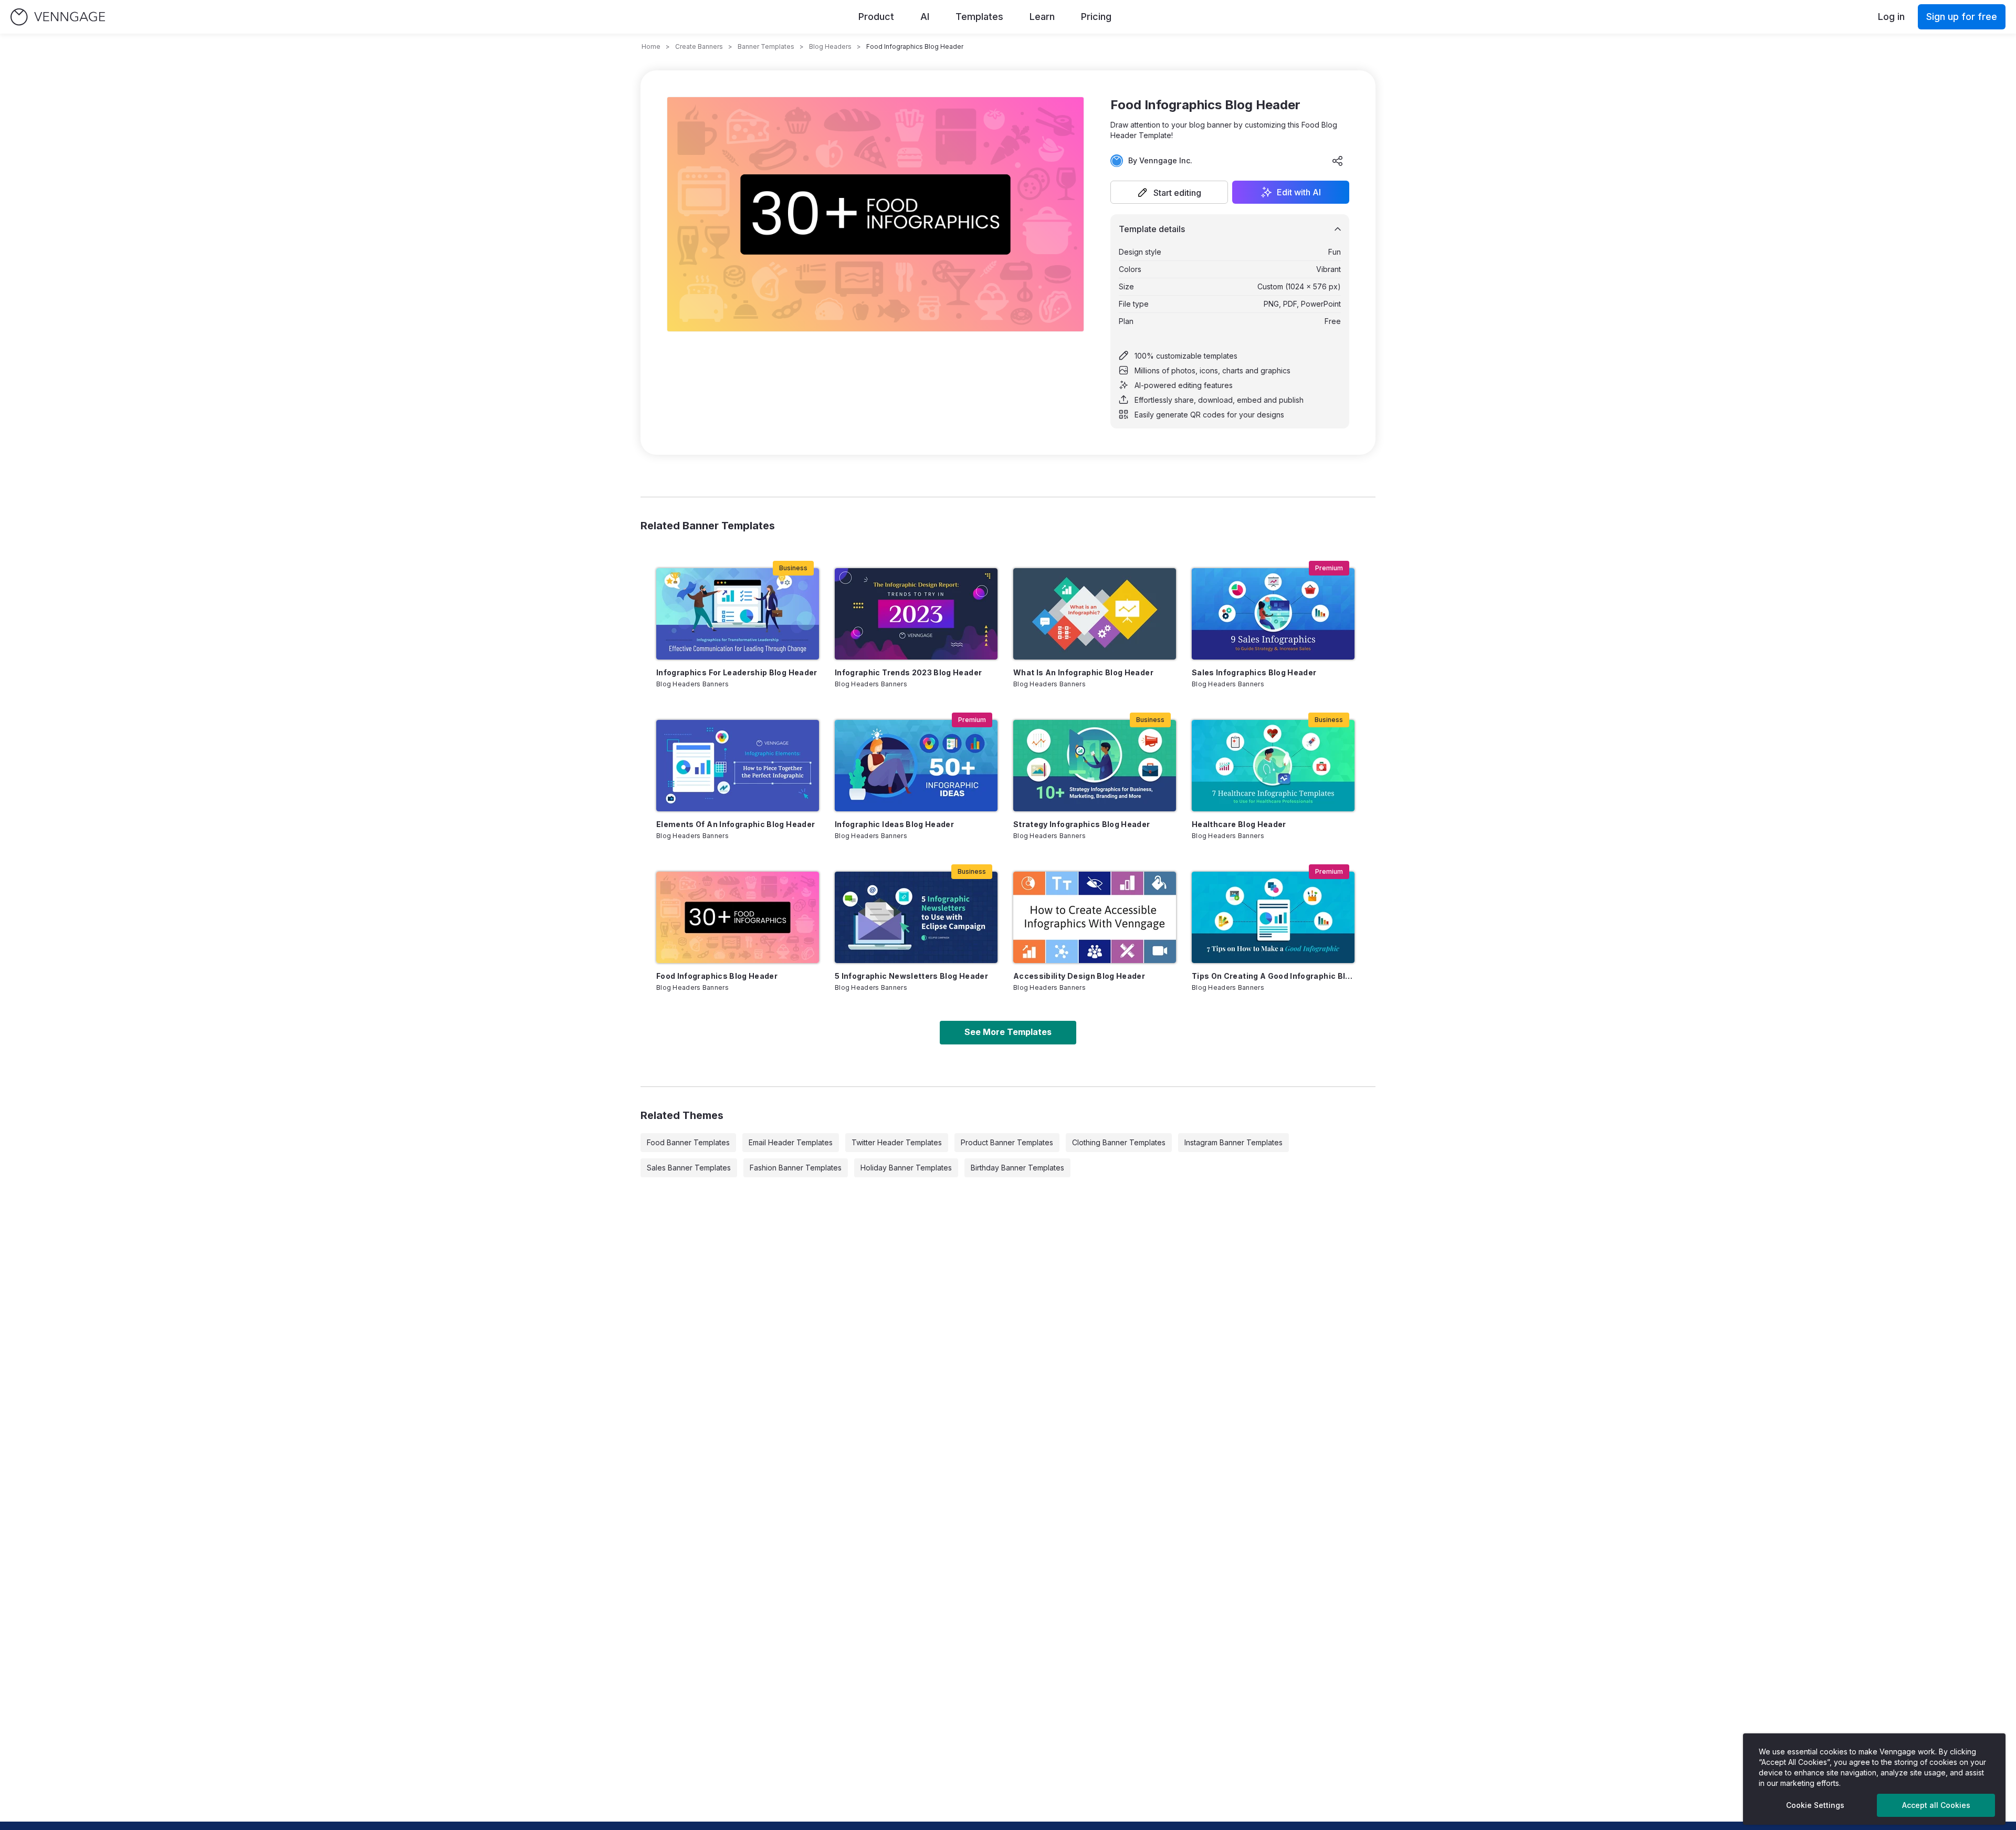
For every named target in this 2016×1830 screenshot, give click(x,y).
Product (876, 17)
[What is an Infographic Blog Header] (1095, 614)
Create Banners (699, 46)
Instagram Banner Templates (1233, 1142)
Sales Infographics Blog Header (1254, 672)
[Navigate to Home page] (58, 17)
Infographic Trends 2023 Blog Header (908, 672)
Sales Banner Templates (689, 1168)
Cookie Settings (1815, 1805)
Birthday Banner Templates (1017, 1168)
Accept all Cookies (1936, 1805)
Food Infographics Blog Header (717, 976)
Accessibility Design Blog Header (1079, 976)
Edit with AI (1299, 192)
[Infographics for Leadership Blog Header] (738, 614)
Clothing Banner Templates (1119, 1142)
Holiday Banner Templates (906, 1168)
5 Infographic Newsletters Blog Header (911, 976)
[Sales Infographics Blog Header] (1273, 614)
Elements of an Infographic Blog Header (736, 824)
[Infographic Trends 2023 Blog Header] (916, 614)
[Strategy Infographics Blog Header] (1095, 766)
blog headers (830, 46)
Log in (1891, 17)
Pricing (1096, 17)
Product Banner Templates (1007, 1142)
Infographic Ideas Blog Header (894, 824)
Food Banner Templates (688, 1142)
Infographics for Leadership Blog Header (737, 672)
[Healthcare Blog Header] (1273, 766)
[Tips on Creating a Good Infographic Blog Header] (1273, 917)
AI (925, 17)
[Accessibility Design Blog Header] (1095, 917)
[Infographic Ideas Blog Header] (916, 766)
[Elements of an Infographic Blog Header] (738, 766)
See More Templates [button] (1008, 1032)
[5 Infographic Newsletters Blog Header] (916, 917)
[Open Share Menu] (1338, 161)
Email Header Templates (791, 1142)
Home (651, 46)
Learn (1042, 17)
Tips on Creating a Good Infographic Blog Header (1273, 976)
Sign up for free (1962, 17)
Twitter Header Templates (897, 1142)
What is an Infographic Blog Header (1083, 672)
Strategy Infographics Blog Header (1082, 824)
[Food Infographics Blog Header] (738, 917)
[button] (1169, 192)
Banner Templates (766, 46)
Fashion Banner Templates (796, 1168)
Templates (979, 17)
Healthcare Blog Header (1239, 824)
